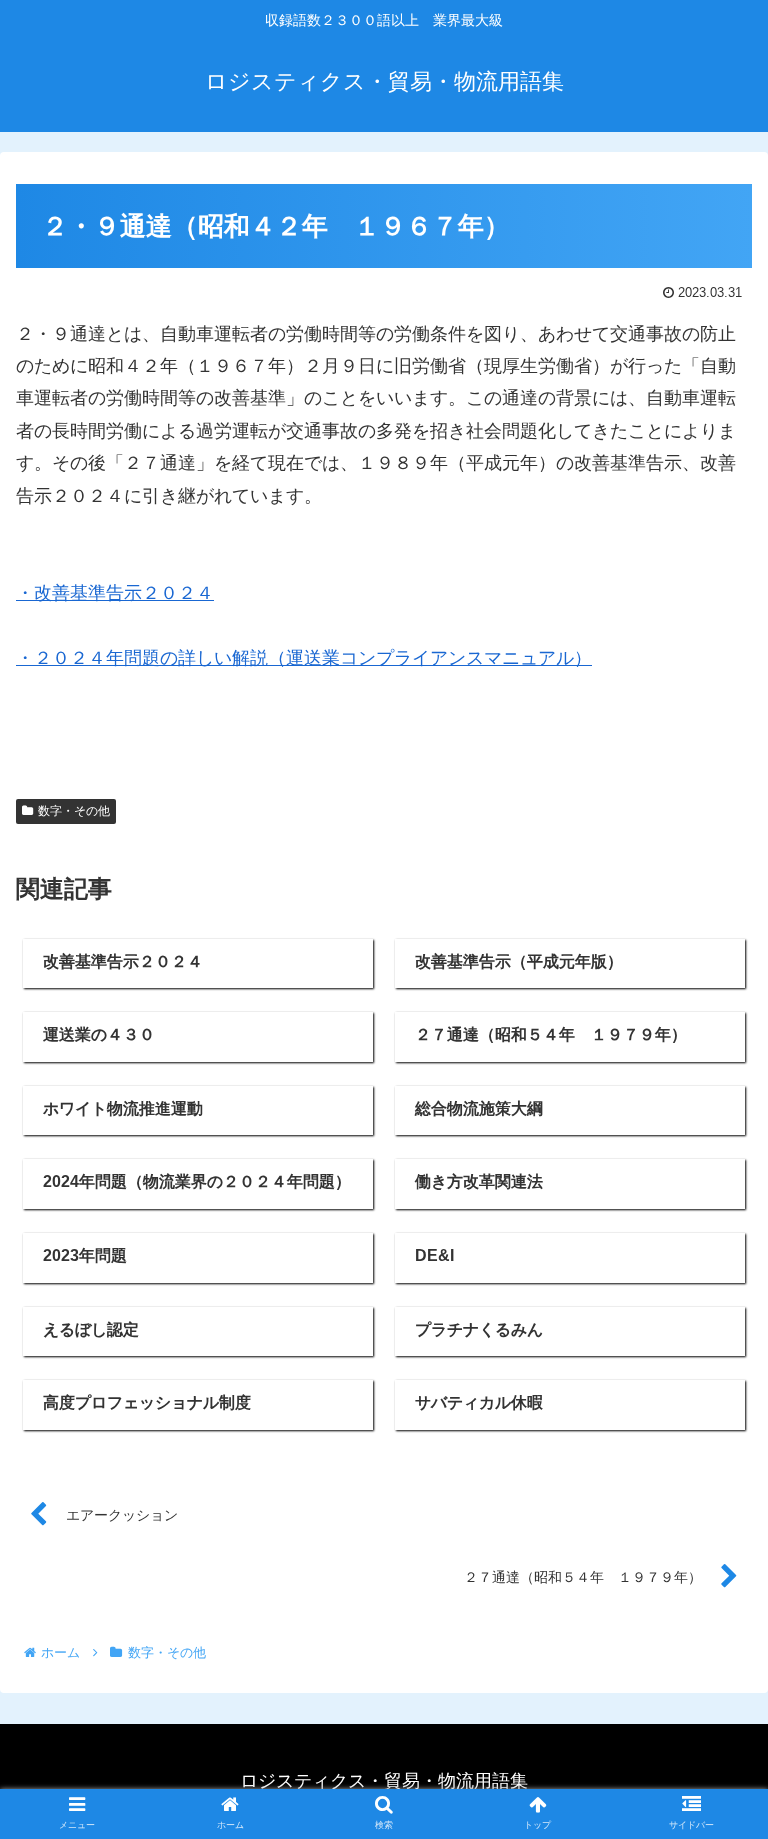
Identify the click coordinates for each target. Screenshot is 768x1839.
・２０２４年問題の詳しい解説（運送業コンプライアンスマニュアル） (304, 658)
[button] (709, 1666)
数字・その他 (74, 811)
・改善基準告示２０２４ (115, 593)
